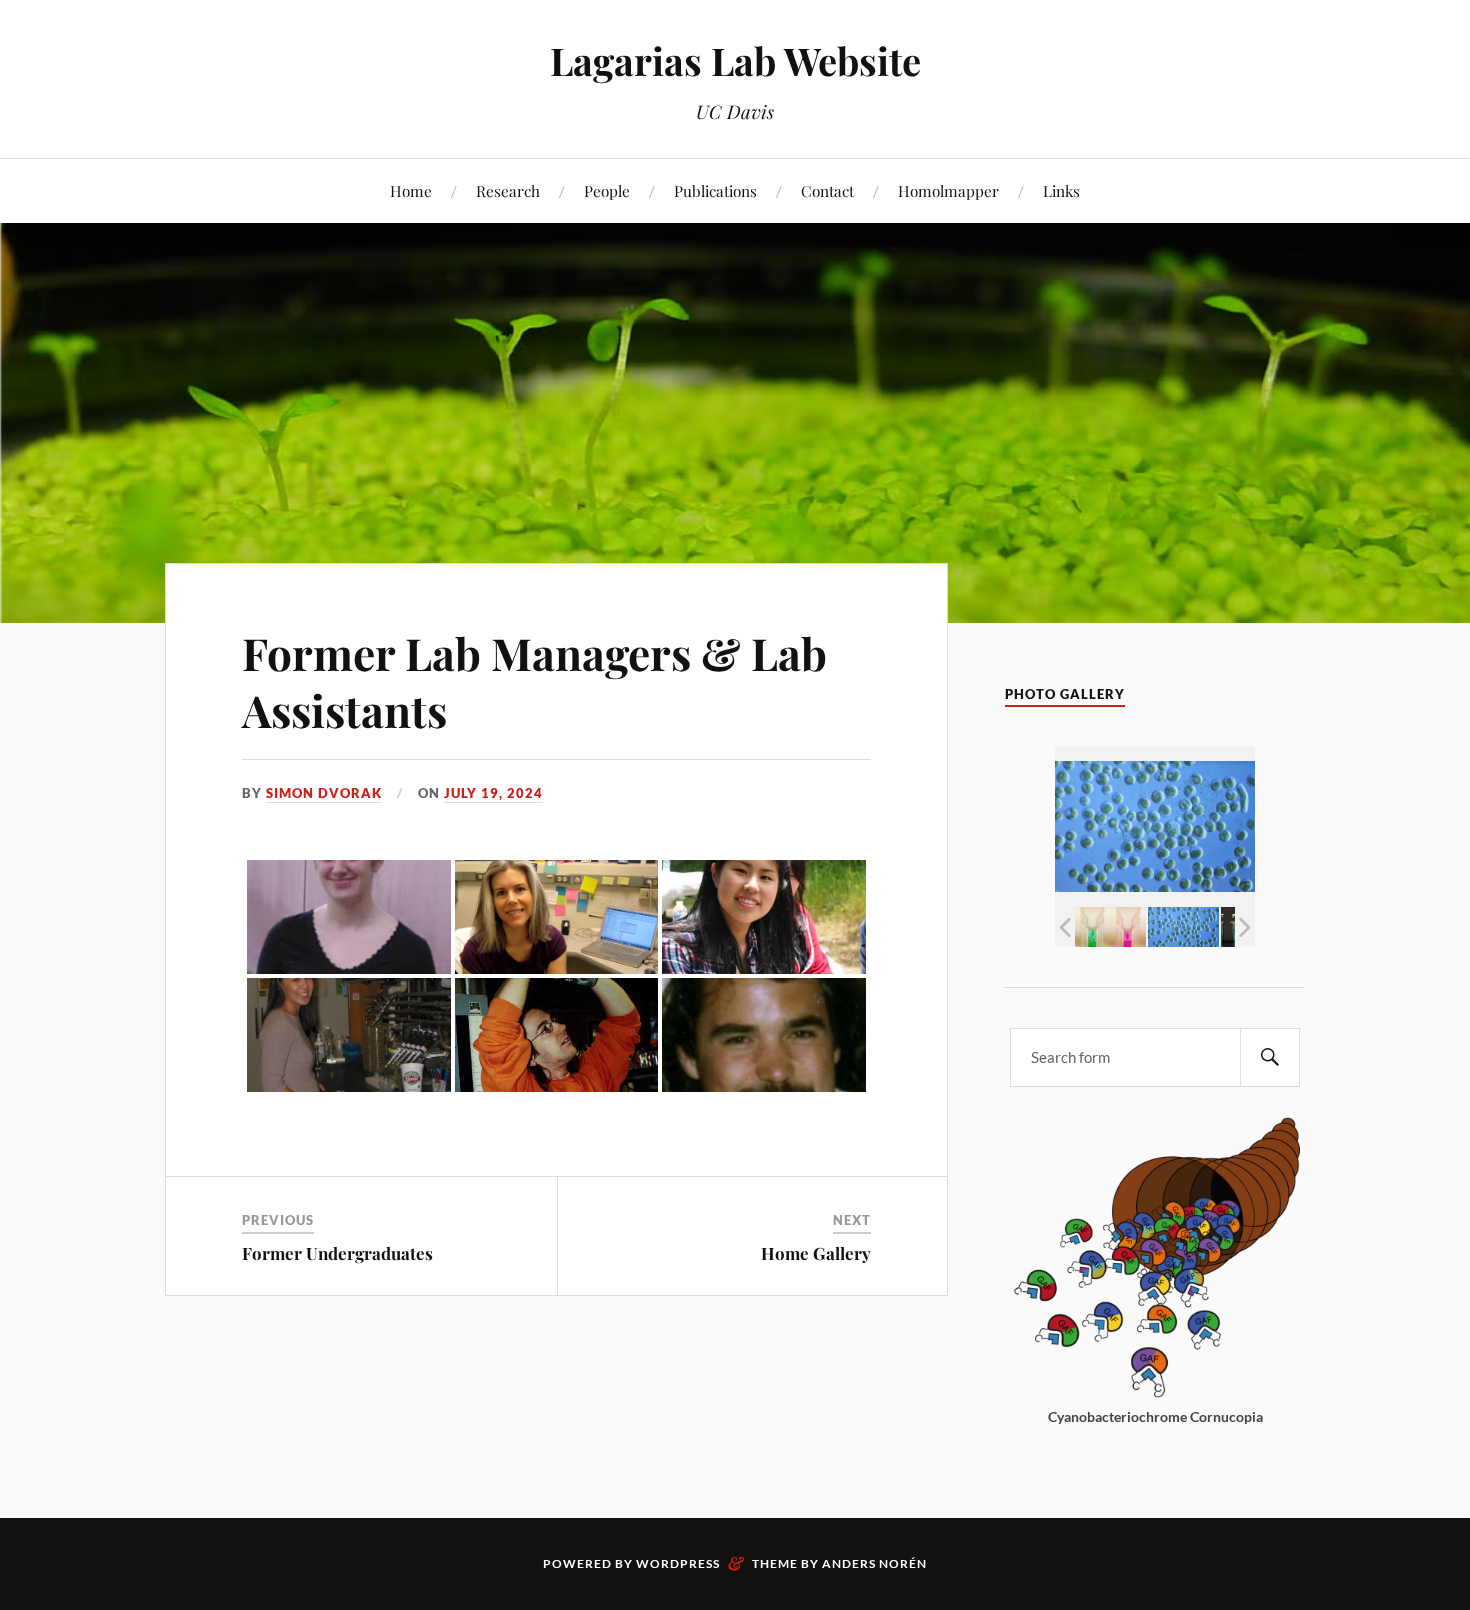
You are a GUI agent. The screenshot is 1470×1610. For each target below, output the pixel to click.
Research (508, 190)
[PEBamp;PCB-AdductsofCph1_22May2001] (1110, 926)
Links (1061, 190)
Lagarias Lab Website (735, 60)
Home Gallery (816, 1253)
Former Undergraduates (337, 1253)
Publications (715, 190)
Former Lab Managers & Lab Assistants (534, 681)
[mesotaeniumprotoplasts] (1183, 926)
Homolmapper (948, 190)
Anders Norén (874, 1563)
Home (411, 190)
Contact (827, 190)
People (607, 190)
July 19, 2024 (493, 793)
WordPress (678, 1563)
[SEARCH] (1270, 1057)
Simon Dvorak (324, 793)
